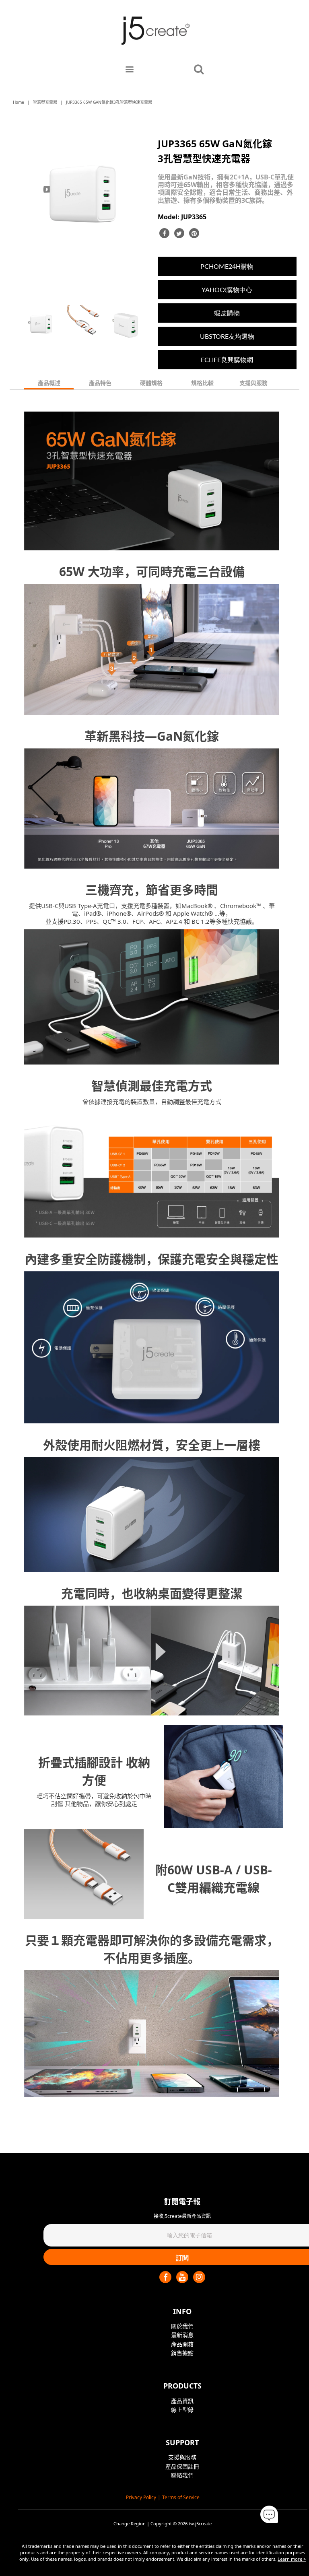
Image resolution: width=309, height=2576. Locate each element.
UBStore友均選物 (227, 336)
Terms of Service (181, 2497)
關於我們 (182, 2326)
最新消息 (182, 2335)
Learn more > (292, 2559)
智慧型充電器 (45, 102)
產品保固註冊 (182, 2466)
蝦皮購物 (227, 313)
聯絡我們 (182, 2475)
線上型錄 (182, 2410)
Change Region (130, 2523)
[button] (269, 2515)
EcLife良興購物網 (227, 359)
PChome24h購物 (227, 266)
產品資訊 (182, 2401)
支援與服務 (182, 2457)
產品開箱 (182, 2344)
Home (19, 102)
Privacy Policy (141, 2497)
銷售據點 (182, 2353)
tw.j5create (200, 2523)
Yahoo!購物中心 (227, 289)
